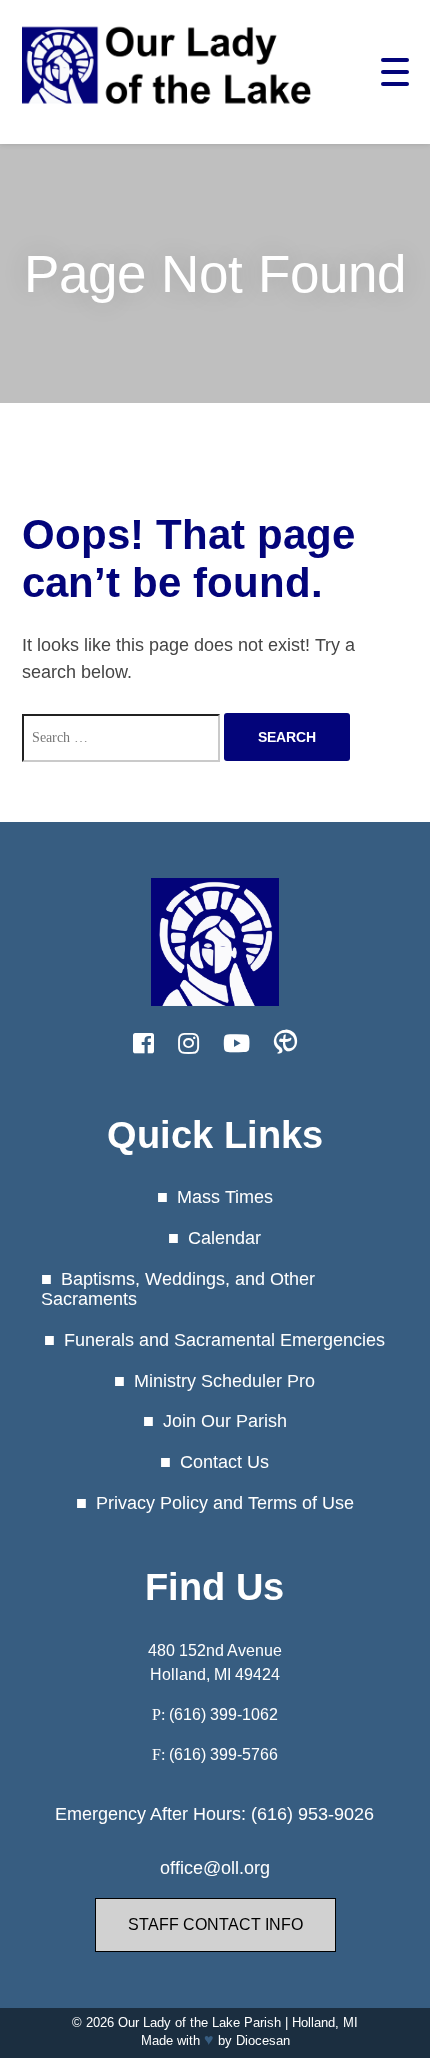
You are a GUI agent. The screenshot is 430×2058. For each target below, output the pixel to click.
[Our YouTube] (236, 1044)
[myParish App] (285, 1044)
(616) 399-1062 (223, 1714)
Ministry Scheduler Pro (224, 1381)
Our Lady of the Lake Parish (199, 2022)
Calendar (224, 1238)
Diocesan (263, 2040)
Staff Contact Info (215, 1924)
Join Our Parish (225, 1421)
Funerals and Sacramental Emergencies (224, 1340)
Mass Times (225, 1197)
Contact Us (224, 1462)
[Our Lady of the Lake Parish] (167, 112)
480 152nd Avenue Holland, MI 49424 (215, 1662)
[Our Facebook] (143, 1044)
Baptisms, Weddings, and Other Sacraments (178, 1289)
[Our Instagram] (188, 1044)
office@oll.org (215, 1868)
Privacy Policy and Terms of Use (225, 1503)
